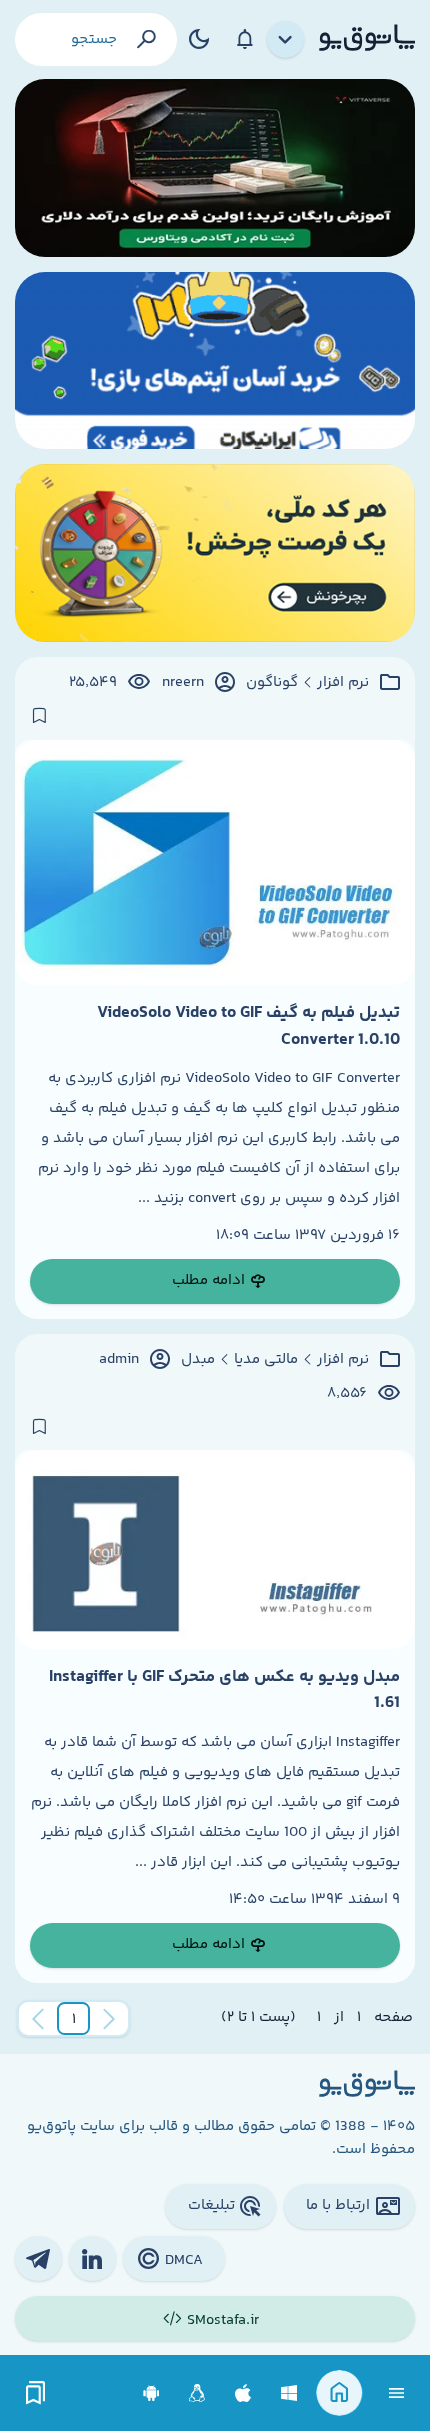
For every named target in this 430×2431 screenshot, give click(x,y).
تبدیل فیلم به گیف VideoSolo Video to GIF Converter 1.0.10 (248, 1026)
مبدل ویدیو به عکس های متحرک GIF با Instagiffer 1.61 (224, 1690)
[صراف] (215, 553)
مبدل (198, 1360)
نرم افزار (343, 683)
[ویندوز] (289, 2393)
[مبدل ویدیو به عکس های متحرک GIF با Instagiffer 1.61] (215, 1549)
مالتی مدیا (266, 1360)
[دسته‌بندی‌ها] (286, 40)
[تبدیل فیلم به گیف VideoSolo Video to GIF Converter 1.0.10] (215, 863)
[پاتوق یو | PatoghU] (367, 39)
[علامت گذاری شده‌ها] (36, 2393)
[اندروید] (151, 2393)
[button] (74, 2019)
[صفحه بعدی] (38, 2019)
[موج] (215, 168)
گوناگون (272, 683)
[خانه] (339, 2393)
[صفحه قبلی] (109, 2019)
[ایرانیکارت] (215, 361)
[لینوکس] (197, 2393)
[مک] (243, 2393)
